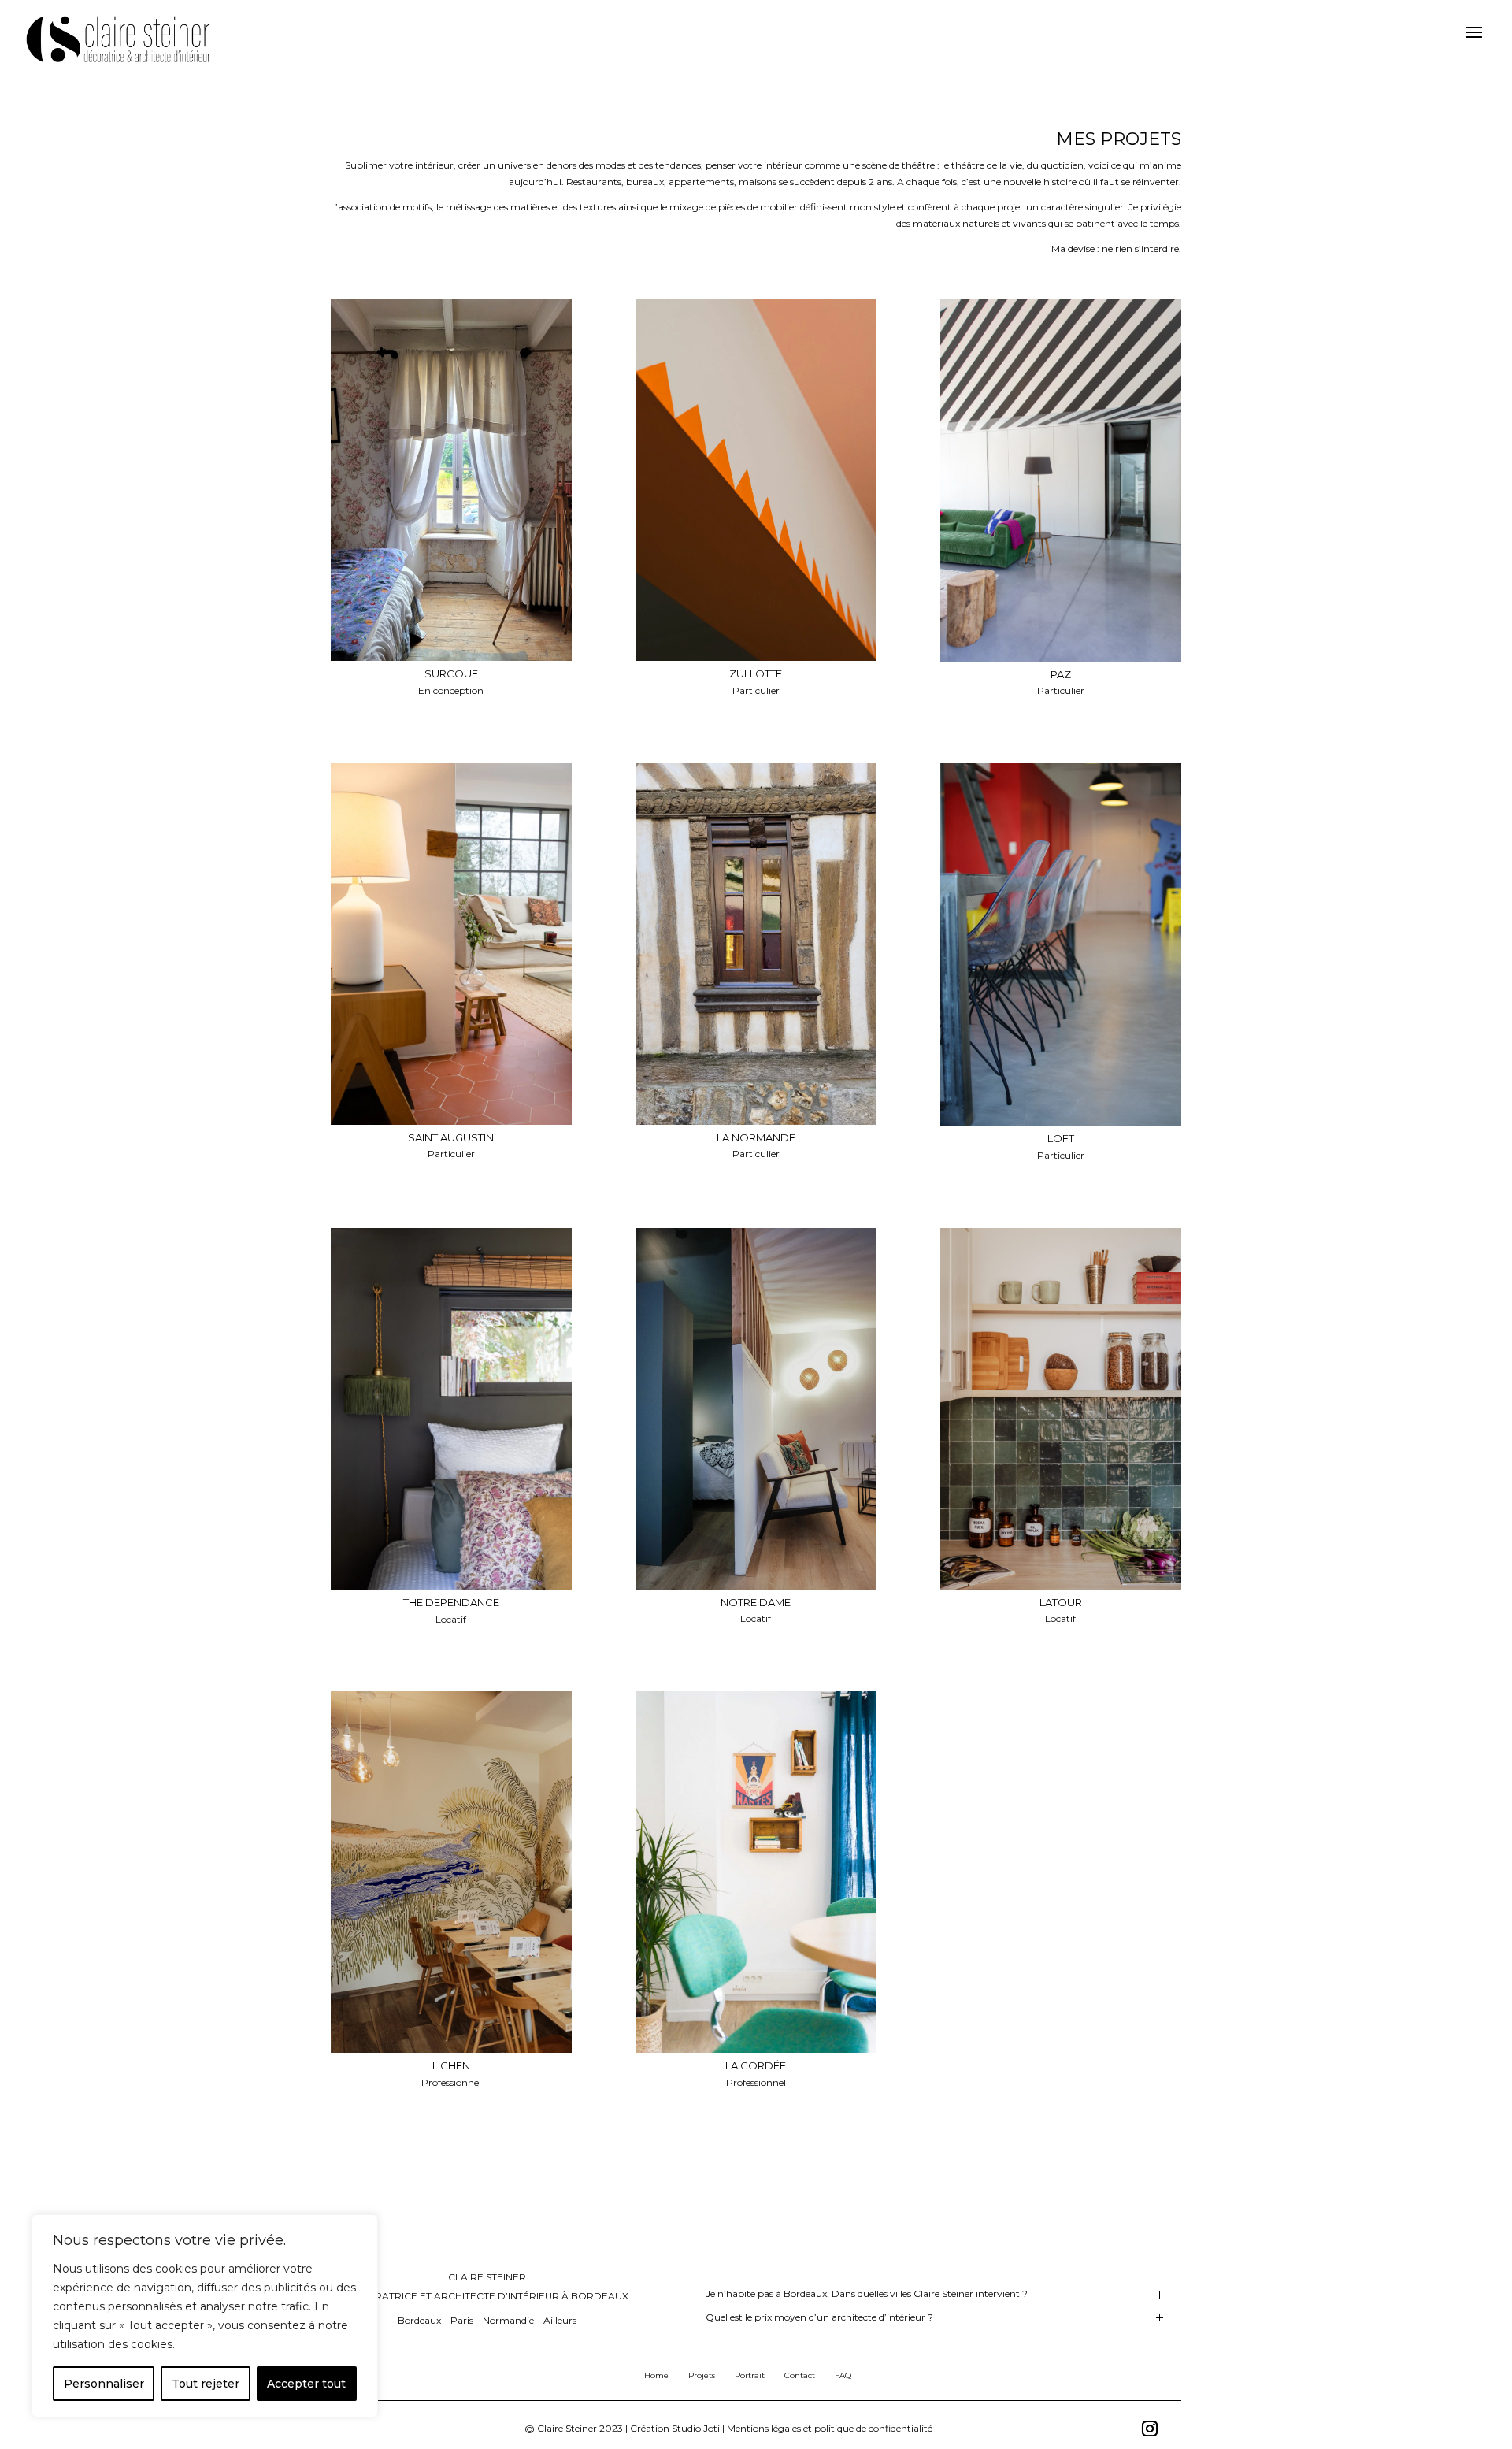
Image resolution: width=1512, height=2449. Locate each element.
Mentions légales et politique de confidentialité (830, 2428)
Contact (800, 2375)
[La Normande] (756, 944)
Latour (1061, 1602)
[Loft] (1061, 945)
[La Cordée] (756, 1872)
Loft (1061, 1138)
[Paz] (1061, 480)
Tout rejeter (206, 2384)
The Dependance (451, 1602)
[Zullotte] (756, 480)
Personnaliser (104, 2384)
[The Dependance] (451, 1409)
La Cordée (756, 2065)
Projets (702, 2375)
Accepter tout (306, 2384)
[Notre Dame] (756, 1409)
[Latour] (1061, 1409)
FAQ (843, 2375)
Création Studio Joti (675, 2428)
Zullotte (756, 673)
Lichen (451, 2065)
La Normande (756, 1137)
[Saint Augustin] (451, 944)
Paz (1061, 674)
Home (656, 2375)
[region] (205, 2316)
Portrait (750, 2375)
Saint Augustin (451, 1137)
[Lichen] (451, 1872)
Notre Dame (756, 1602)
